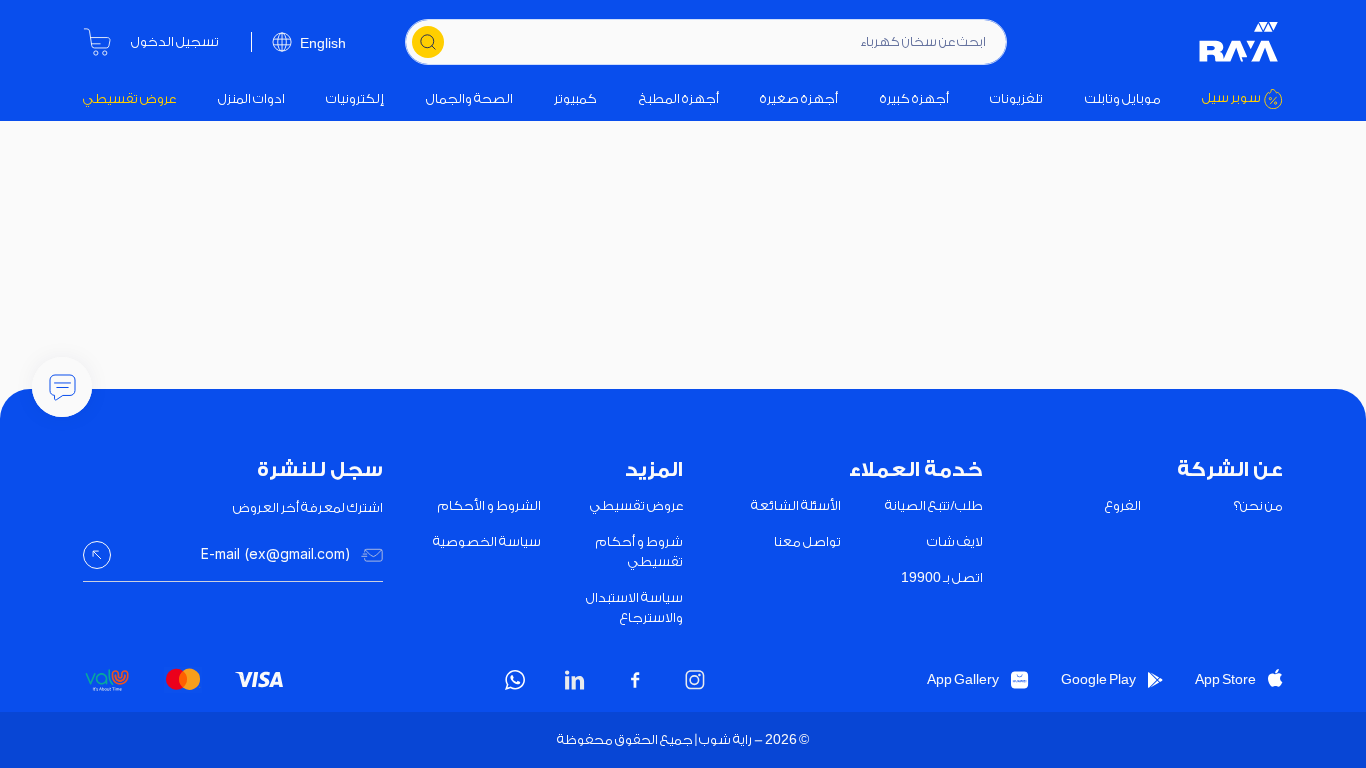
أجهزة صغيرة (799, 98)
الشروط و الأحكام (489, 505)
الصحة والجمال (469, 98)
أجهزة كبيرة (914, 98)
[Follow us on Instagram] (695, 680)
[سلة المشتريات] (97, 42)
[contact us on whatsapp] (515, 680)
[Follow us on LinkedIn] (575, 680)
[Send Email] (97, 555)
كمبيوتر (575, 98)
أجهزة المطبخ (679, 98)
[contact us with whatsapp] (62, 387)
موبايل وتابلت (1123, 98)
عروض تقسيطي (129, 98)
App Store (1225, 679)
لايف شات (955, 541)
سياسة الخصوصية (487, 541)
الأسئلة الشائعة (796, 505)
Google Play (1098, 679)
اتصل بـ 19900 (942, 577)
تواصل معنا (807, 541)
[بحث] (428, 42)
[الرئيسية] (1239, 42)
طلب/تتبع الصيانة (934, 505)
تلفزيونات (1016, 98)
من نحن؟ (1258, 505)
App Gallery (963, 679)
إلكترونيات (355, 98)
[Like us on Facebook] (635, 680)
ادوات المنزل (251, 98)
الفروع (1123, 505)
